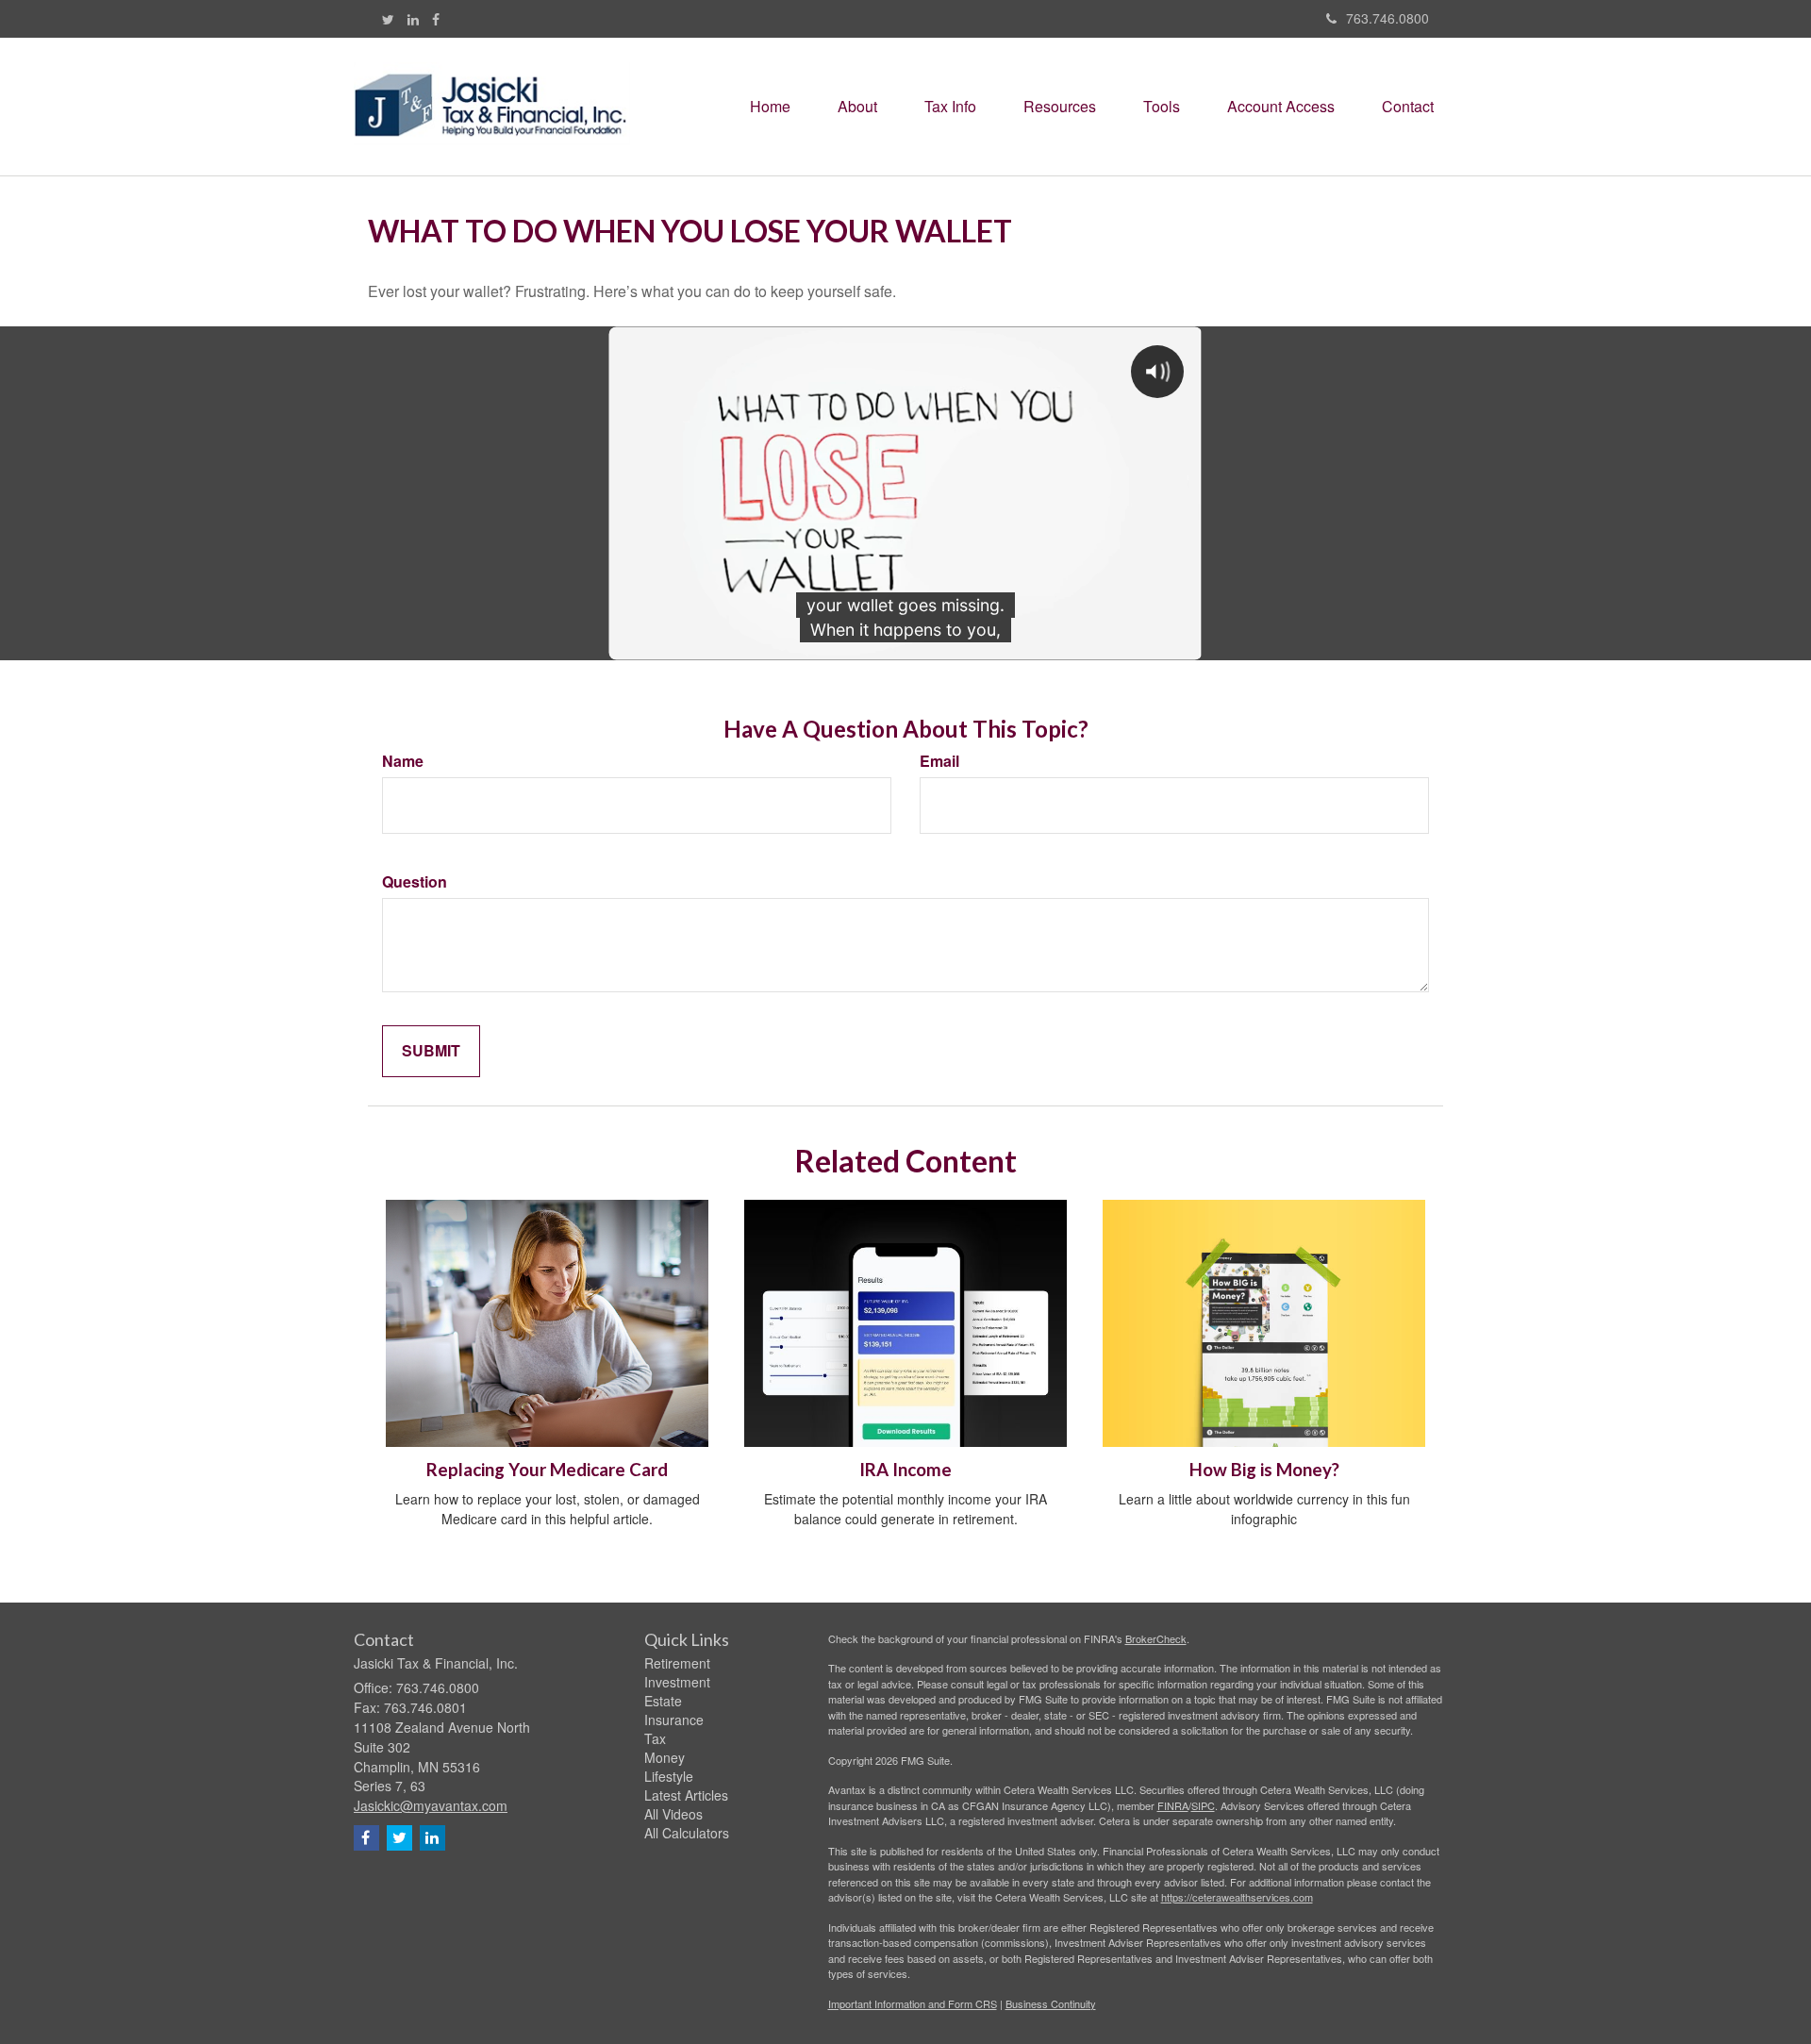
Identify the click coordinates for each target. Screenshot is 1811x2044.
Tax (655, 1738)
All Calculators (687, 1833)
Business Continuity (1051, 2003)
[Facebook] (436, 19)
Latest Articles (686, 1795)
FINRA (1173, 1805)
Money (665, 1757)
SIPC (1203, 1805)
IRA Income (905, 1470)
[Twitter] (388, 19)
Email (939, 761)
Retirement (677, 1663)
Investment (677, 1682)
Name (403, 761)
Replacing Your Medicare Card (547, 1470)
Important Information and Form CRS (913, 2003)
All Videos (673, 1814)
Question (415, 882)
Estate (663, 1701)
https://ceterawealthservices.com (1237, 1897)
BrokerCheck (1156, 1638)
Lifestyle (669, 1776)
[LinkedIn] (413, 19)
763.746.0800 (1387, 18)
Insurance (674, 1720)
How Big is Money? (1264, 1470)
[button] (857, 107)
